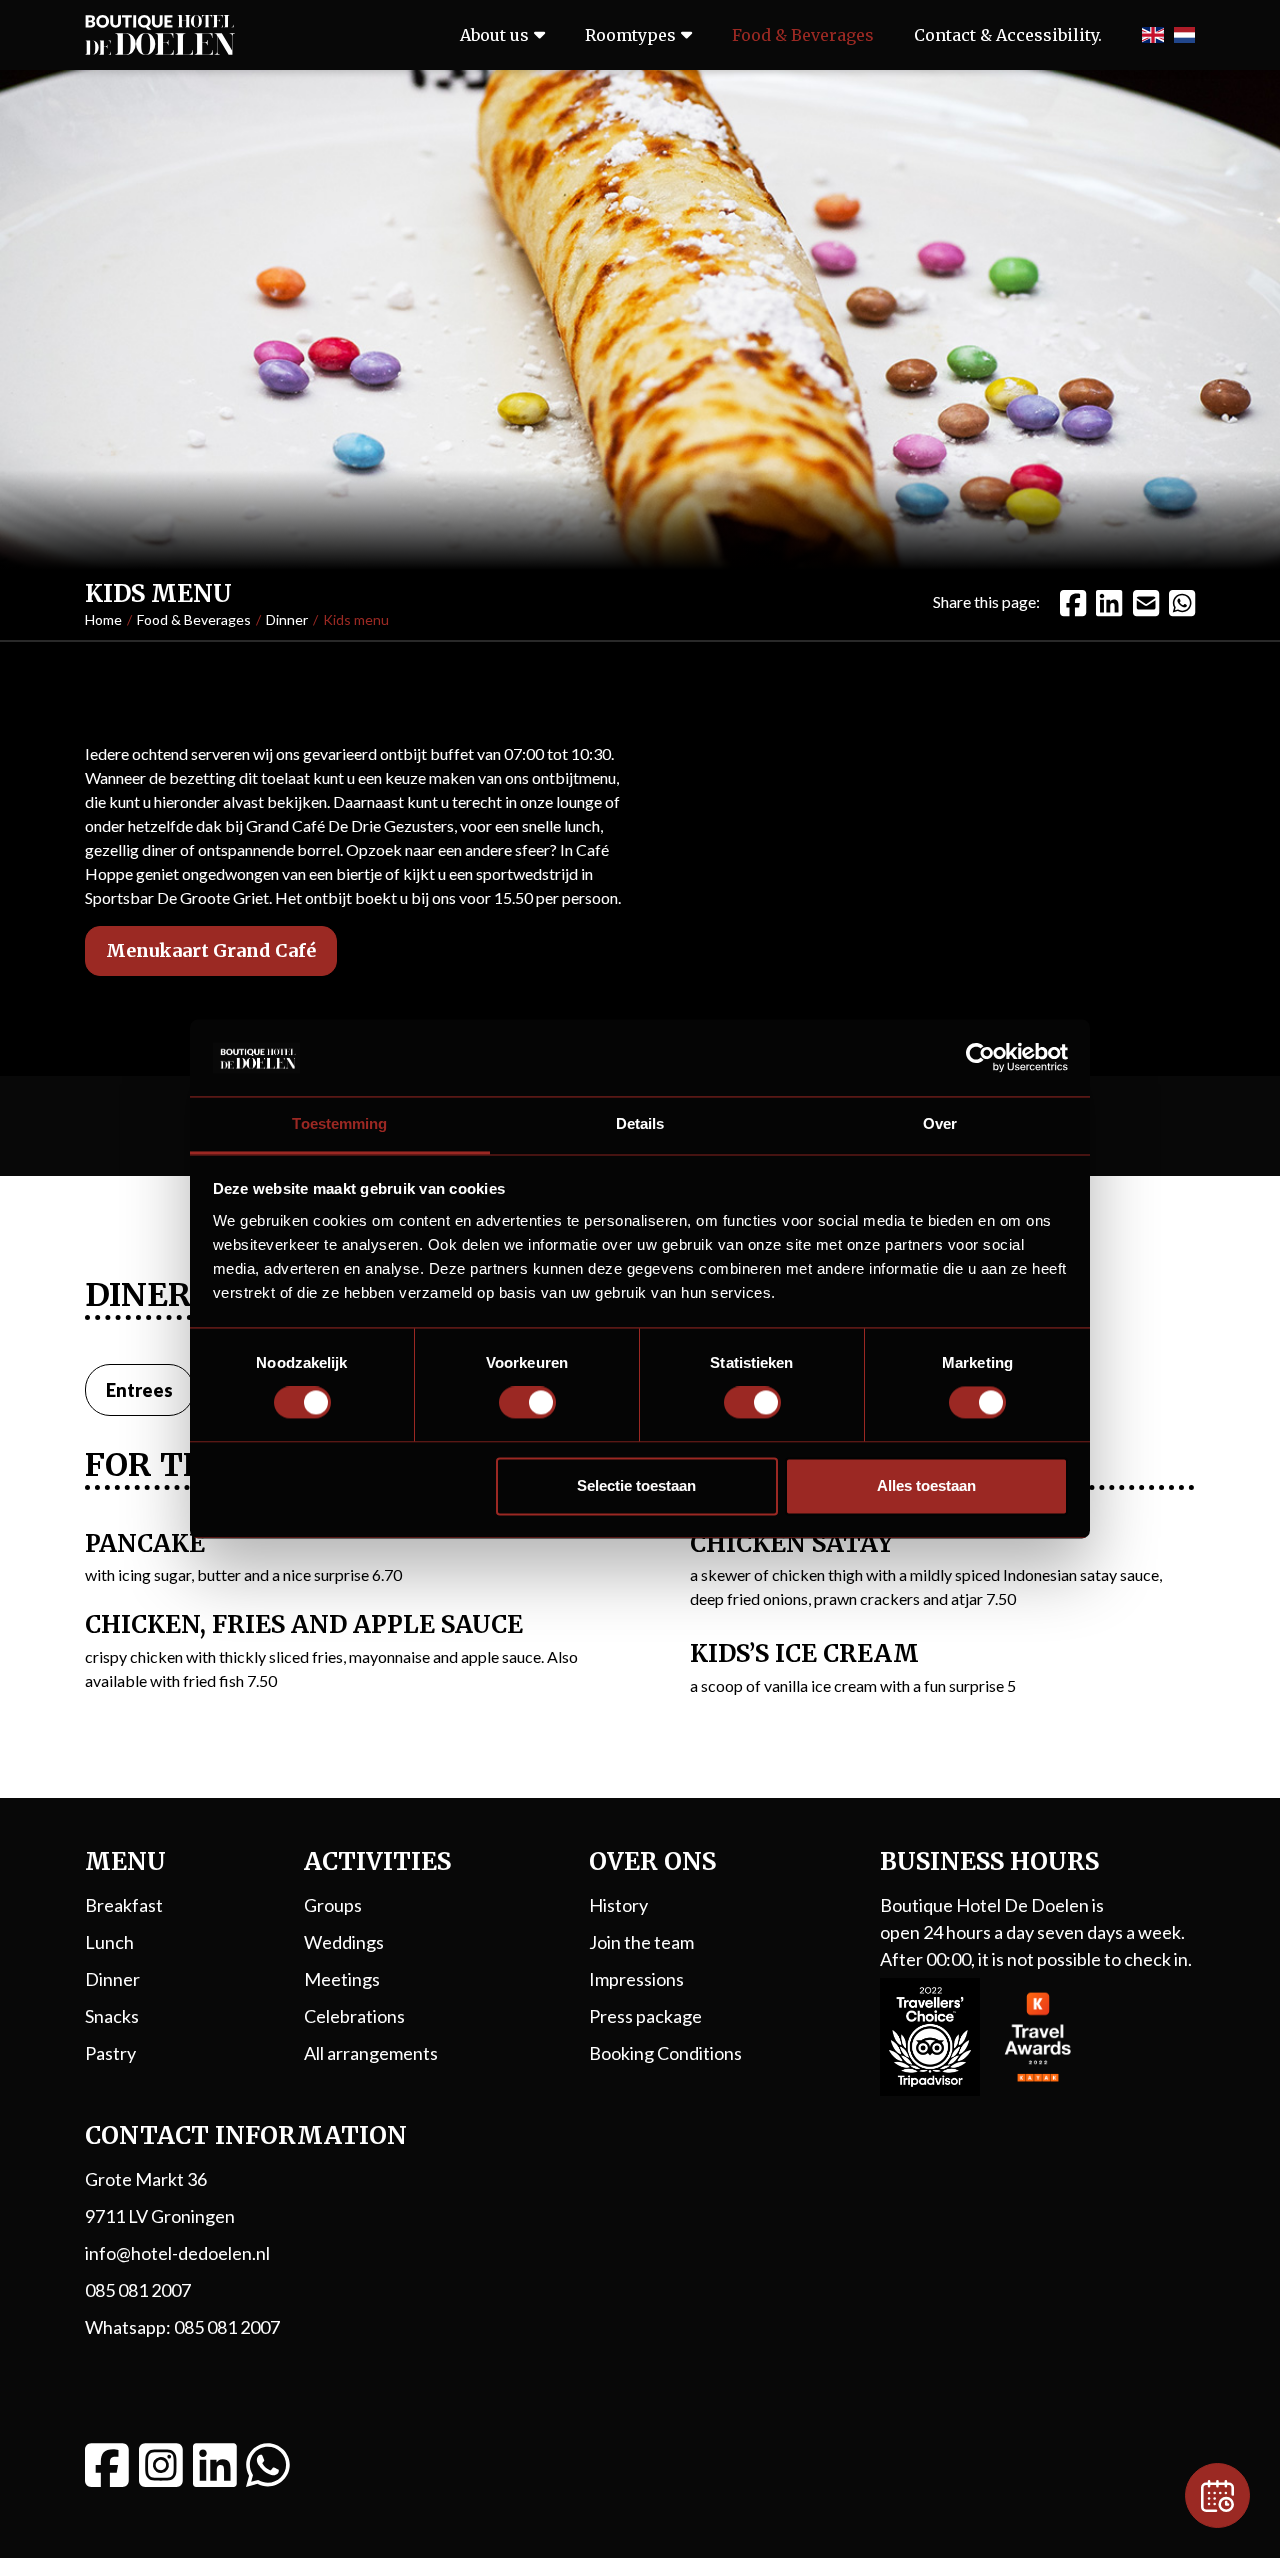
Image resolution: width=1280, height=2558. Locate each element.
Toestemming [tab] (339, 1123)
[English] (1152, 35)
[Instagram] (161, 2465)
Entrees (139, 1390)
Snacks (112, 2016)
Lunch (109, 1942)
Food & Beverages (194, 619)
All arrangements (371, 2053)
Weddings (344, 1942)
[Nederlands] (1184, 35)
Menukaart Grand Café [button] (211, 950)
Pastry (110, 2053)
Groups (333, 1905)
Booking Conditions (665, 2053)
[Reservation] (1217, 2495)
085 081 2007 (138, 2290)
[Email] (1146, 602)
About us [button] (494, 35)
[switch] (527, 1403)
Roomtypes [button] (630, 35)
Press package (645, 2016)
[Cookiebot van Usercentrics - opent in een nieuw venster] (980, 1058)
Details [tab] (640, 1123)
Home (103, 619)
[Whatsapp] (268, 2465)
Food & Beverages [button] (803, 35)
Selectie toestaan (636, 1485)
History (618, 1905)
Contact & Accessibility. (1008, 35)
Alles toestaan (926, 1485)
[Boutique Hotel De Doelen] (160, 35)
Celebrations (354, 2016)
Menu (125, 1861)
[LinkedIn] (1109, 602)
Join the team (641, 1942)
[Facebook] (1073, 602)
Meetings (342, 1979)
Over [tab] (940, 1123)
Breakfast (124, 1905)
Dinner (287, 619)
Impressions (636, 1979)
